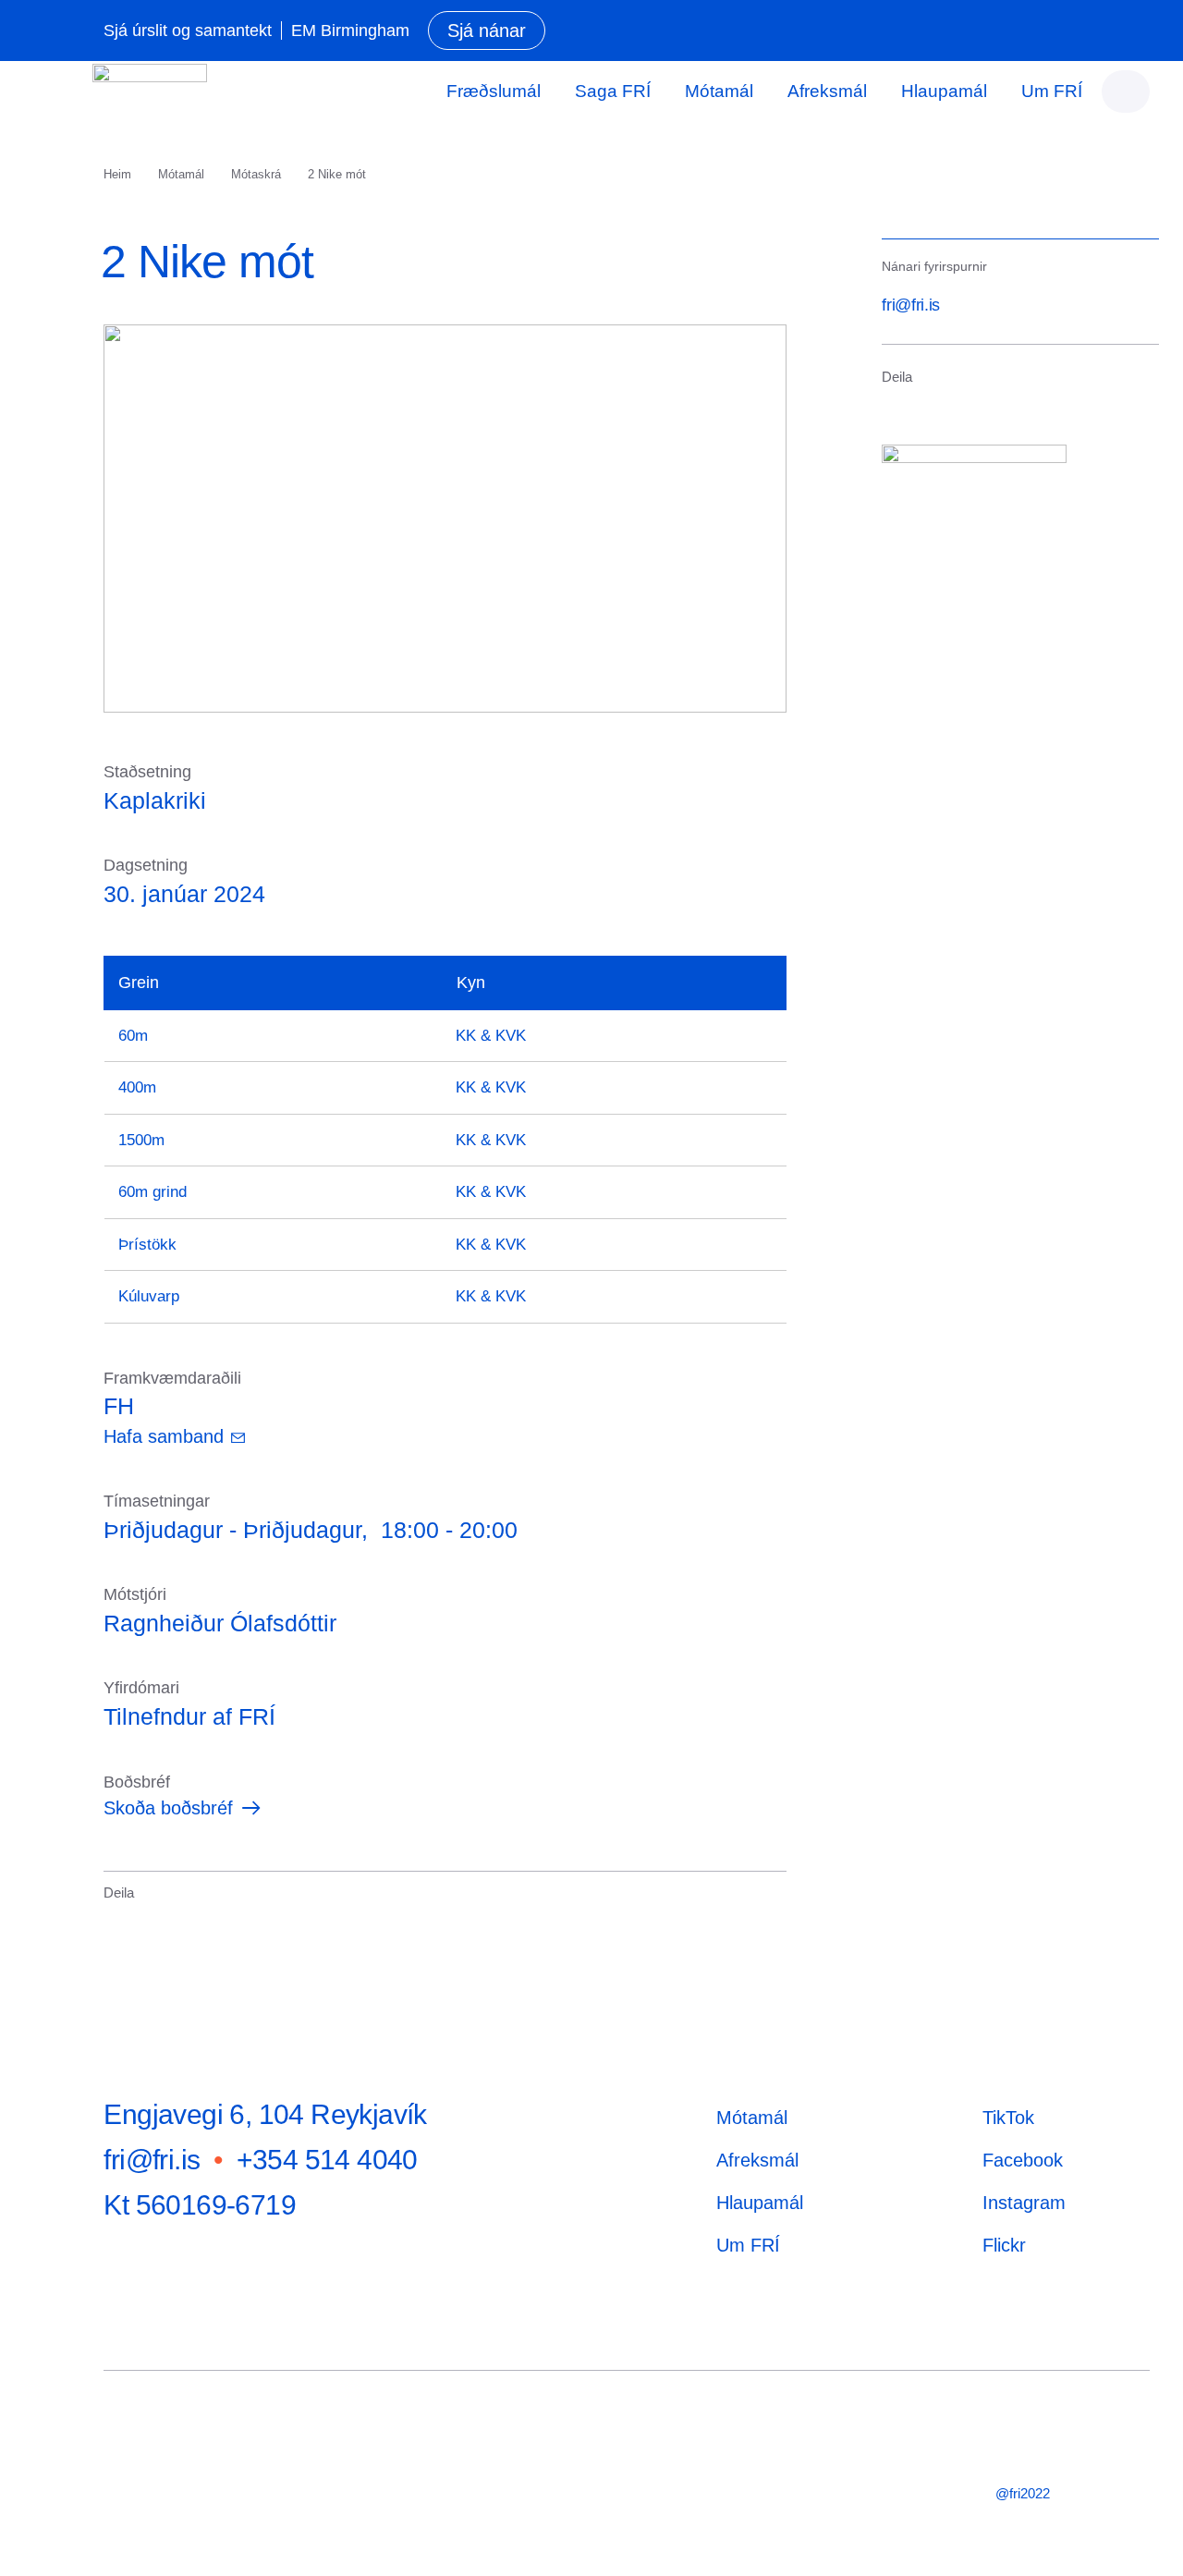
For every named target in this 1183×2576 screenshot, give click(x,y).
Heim (117, 174)
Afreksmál (827, 91)
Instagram (1024, 2203)
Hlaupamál (944, 91)
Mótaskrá (256, 174)
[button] (116, 1919)
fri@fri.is (910, 305)
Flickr (1004, 2245)
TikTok (1008, 2118)
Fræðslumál (494, 91)
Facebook (1023, 2160)
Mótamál (719, 91)
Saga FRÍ (613, 91)
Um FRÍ (1052, 91)
